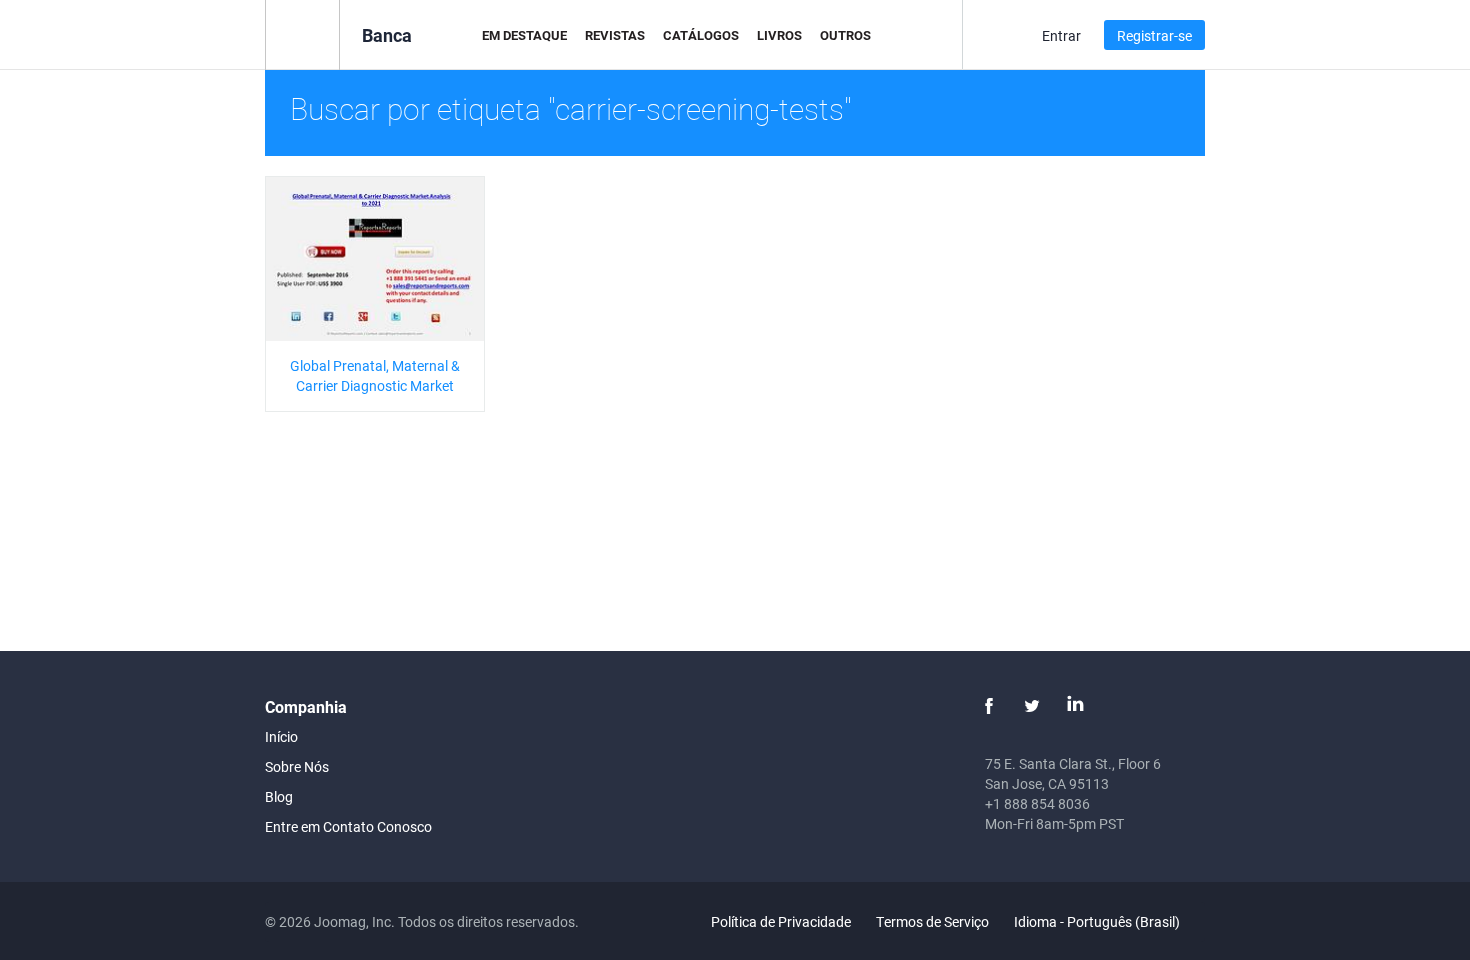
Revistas (615, 35)
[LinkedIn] (1075, 706)
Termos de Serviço (932, 921)
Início (281, 736)
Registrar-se (1154, 35)
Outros (845, 35)
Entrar (1061, 35)
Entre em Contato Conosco (348, 826)
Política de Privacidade (781, 921)
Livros (779, 35)
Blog (279, 796)
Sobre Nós (297, 766)
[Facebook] (989, 706)
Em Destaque (524, 35)
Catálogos (701, 35)
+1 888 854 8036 (1037, 803)
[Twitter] (1032, 706)
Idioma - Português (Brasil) (1098, 921)
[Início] (302, 33)
